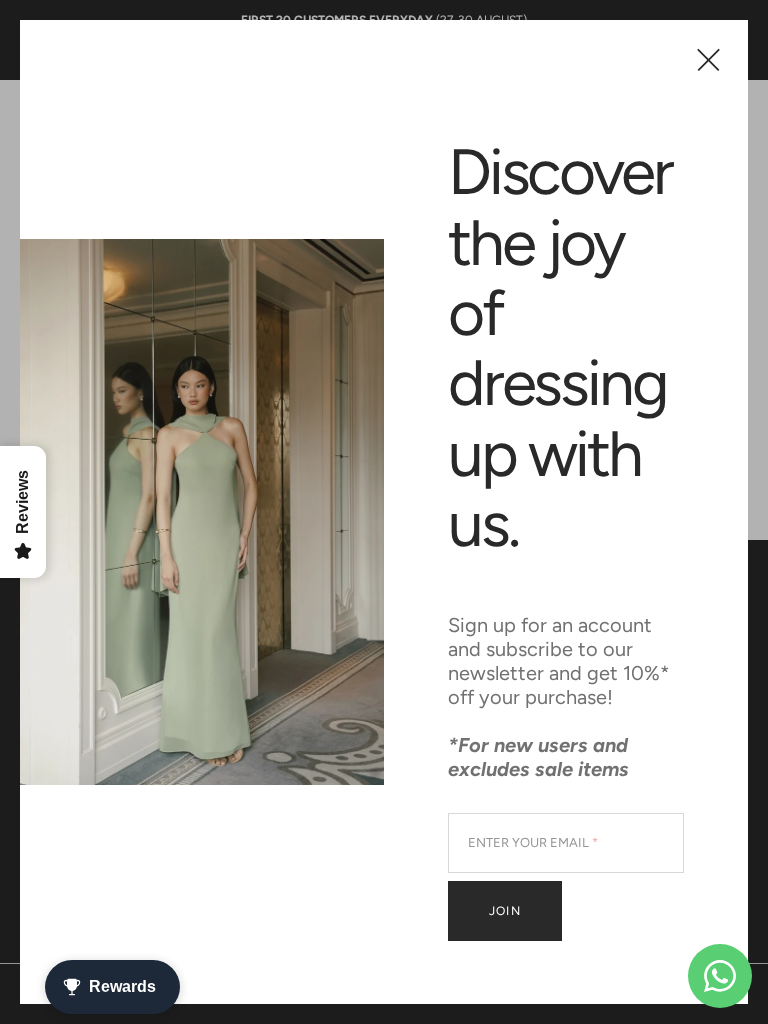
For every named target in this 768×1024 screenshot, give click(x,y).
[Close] (708, 59)
